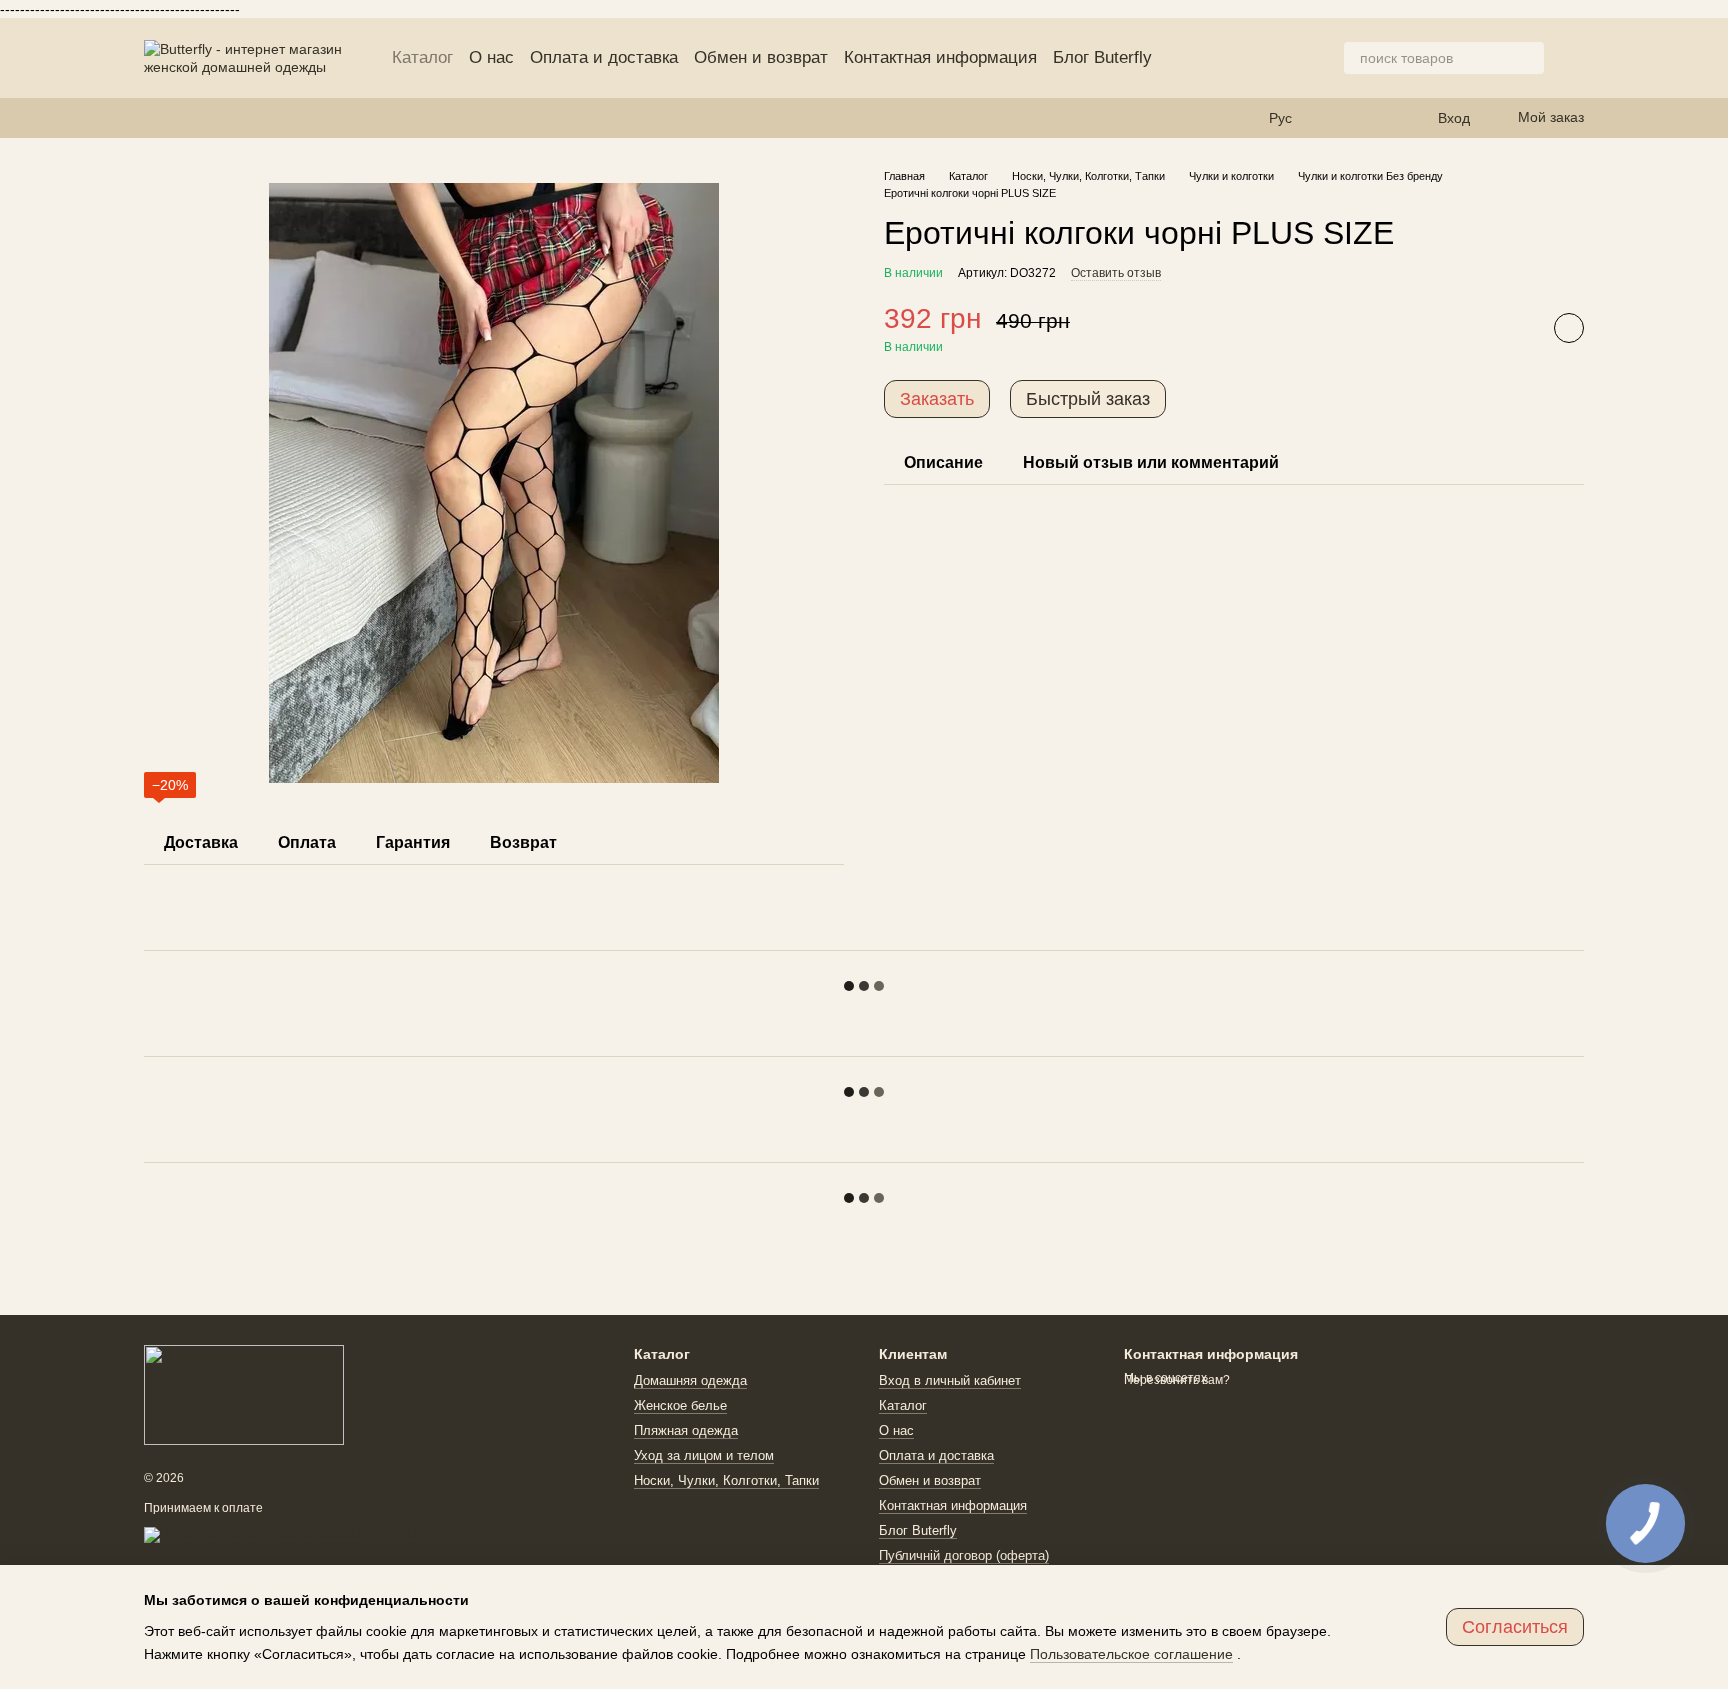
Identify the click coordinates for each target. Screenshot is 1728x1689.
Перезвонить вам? (1177, 1380)
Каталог (422, 57)
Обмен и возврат (761, 57)
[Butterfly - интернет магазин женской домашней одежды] (244, 1394)
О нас (491, 57)
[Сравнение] (1382, 118)
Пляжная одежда (686, 1430)
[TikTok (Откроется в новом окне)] (176, 118)
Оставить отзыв (1116, 273)
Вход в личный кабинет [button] (950, 1380)
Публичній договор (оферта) (964, 1555)
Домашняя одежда (690, 1380)
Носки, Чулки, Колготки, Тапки (726, 1480)
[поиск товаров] (1528, 58)
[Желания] (1342, 118)
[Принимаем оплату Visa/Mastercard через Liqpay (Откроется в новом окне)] (290, 1534)
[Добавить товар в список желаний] (1569, 329)
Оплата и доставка (604, 57)
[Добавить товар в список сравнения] (1519, 329)
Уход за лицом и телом (704, 1455)
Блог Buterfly (1102, 57)
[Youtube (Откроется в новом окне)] (200, 118)
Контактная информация (940, 57)
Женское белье (680, 1405)
